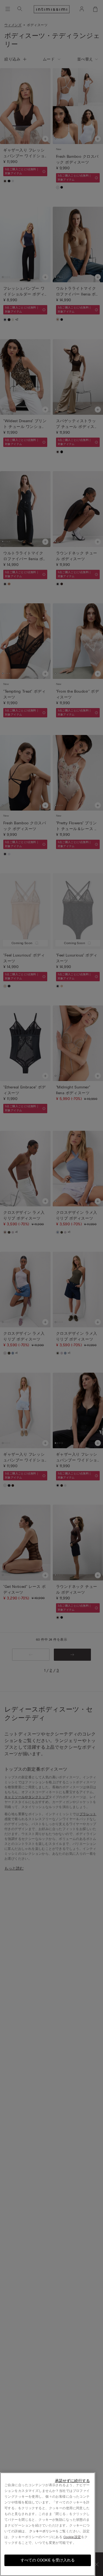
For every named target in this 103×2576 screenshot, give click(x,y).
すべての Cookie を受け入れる (48, 2560)
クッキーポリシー (42, 2531)
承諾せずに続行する (72, 2481)
